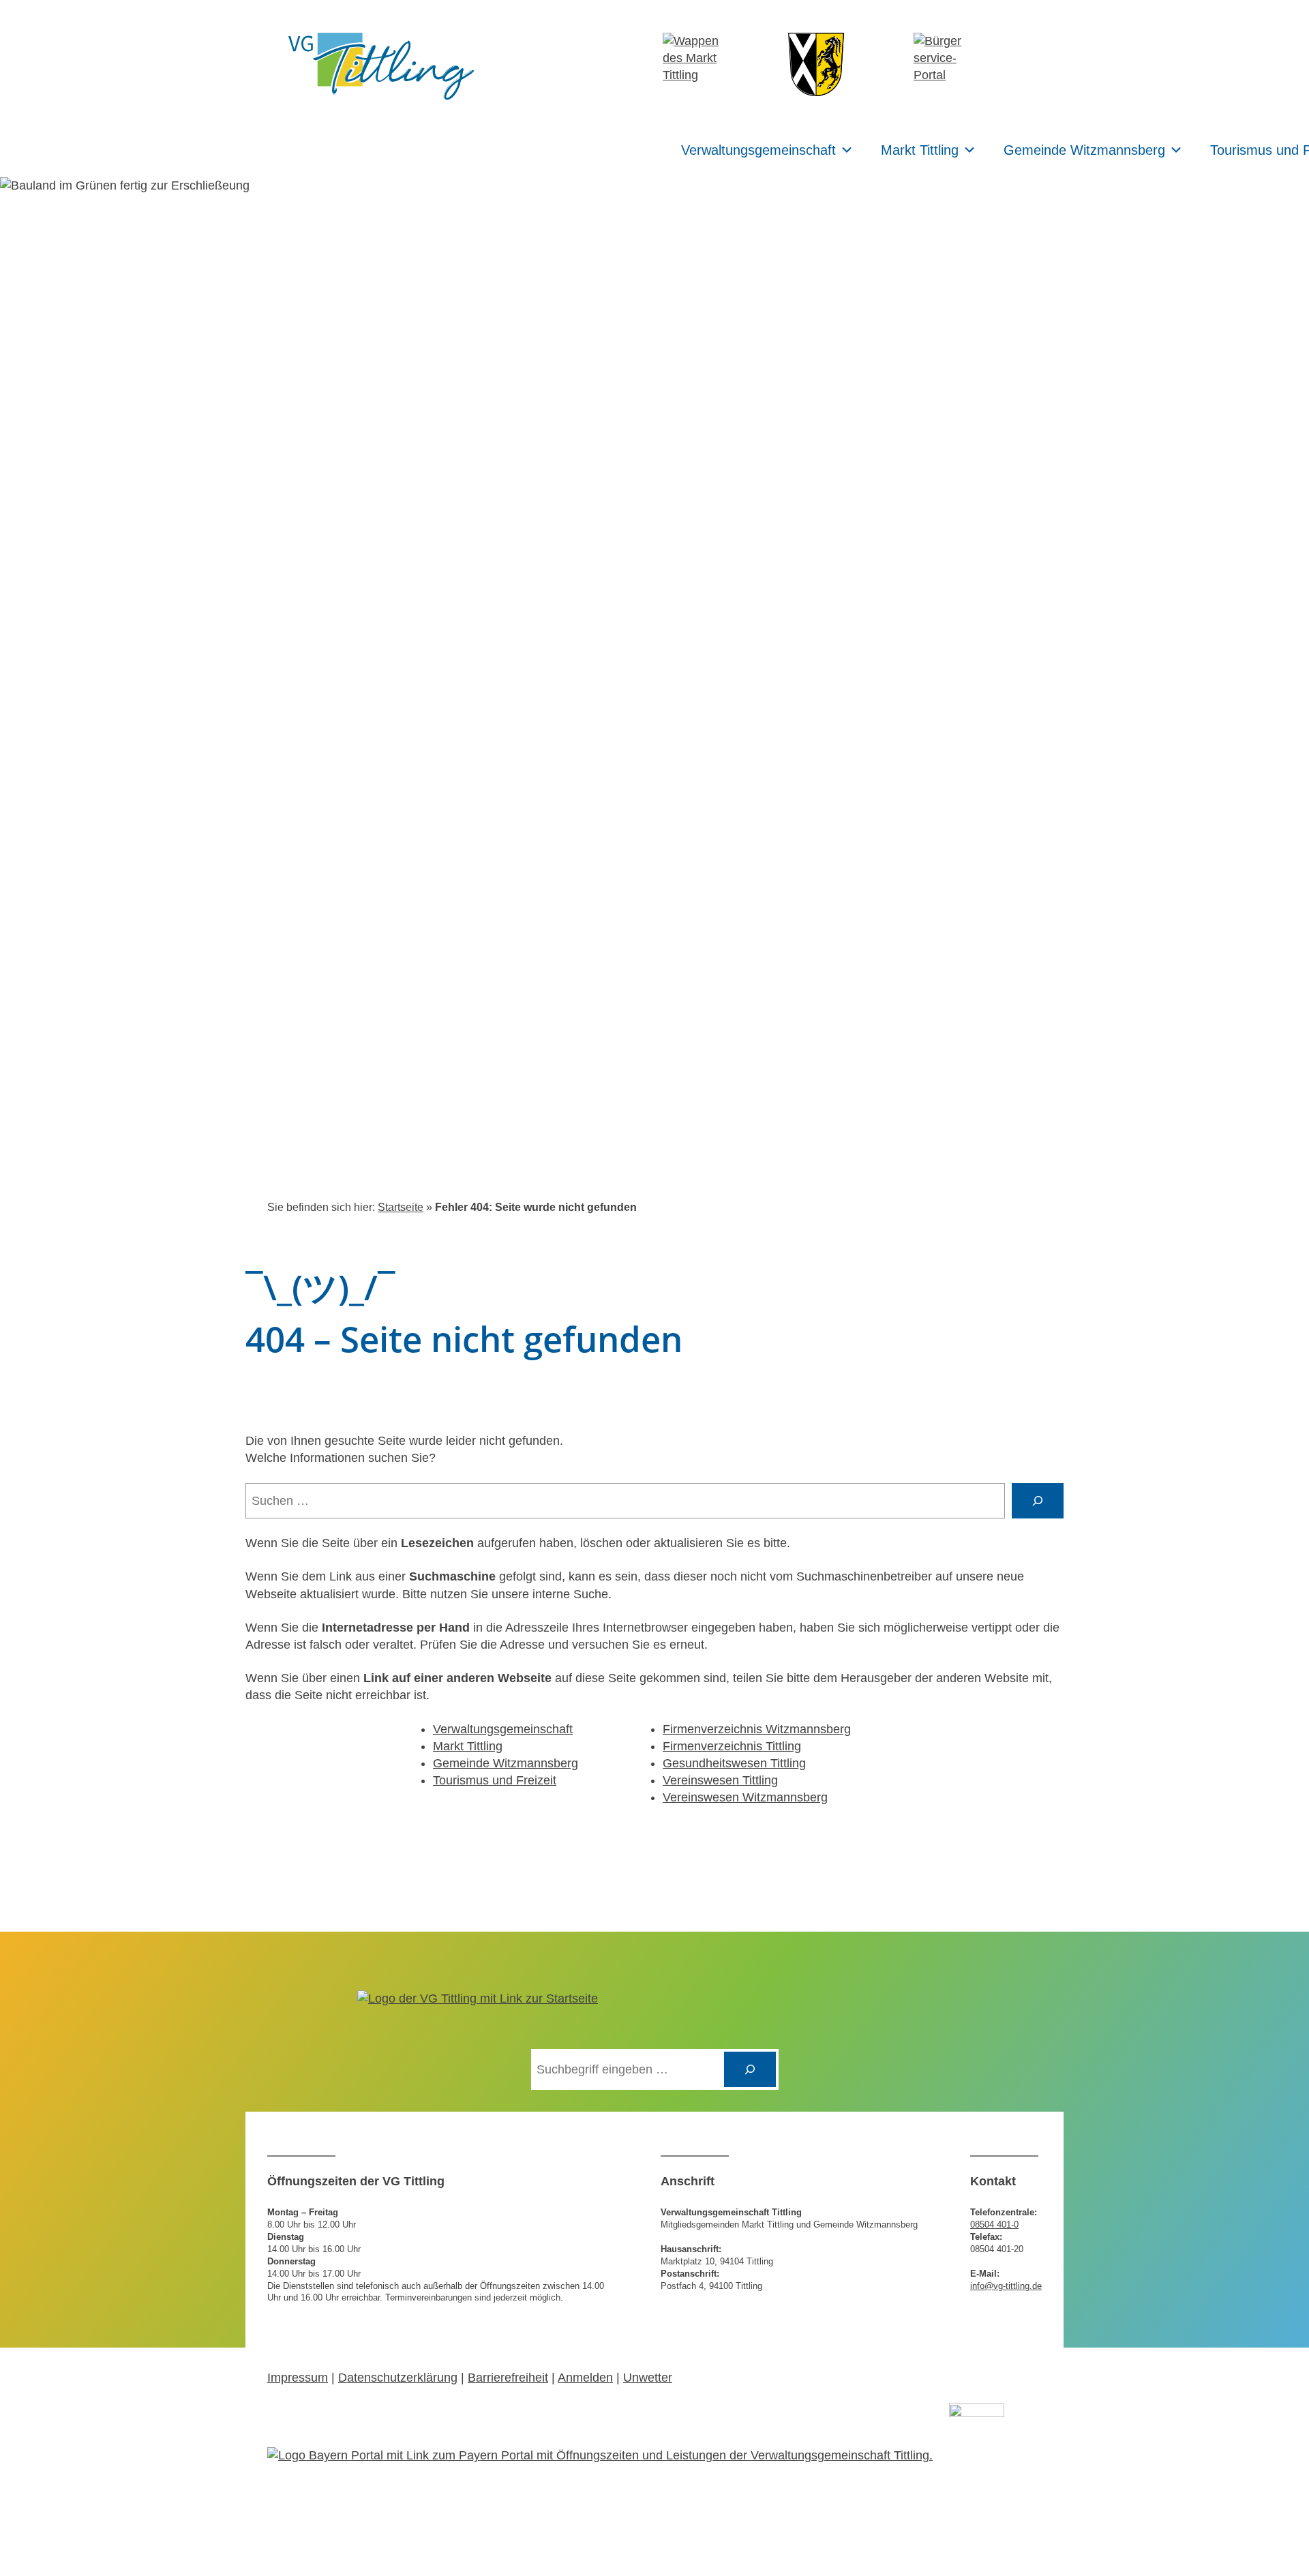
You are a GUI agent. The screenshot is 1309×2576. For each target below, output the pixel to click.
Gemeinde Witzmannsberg (1084, 150)
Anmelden (585, 2378)
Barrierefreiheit (508, 2378)
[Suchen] (750, 2069)
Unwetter (648, 2378)
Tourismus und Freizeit (495, 1780)
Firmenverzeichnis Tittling (732, 1746)
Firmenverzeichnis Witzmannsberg (757, 1729)
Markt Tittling (920, 150)
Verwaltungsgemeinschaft (758, 150)
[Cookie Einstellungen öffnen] (30, 2558)
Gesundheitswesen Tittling (734, 1763)
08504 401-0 (994, 2225)
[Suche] (1038, 1501)
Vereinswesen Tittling (720, 1780)
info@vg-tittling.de (1006, 2286)
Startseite (401, 1207)
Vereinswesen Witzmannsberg (745, 1797)
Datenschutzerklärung (398, 2378)
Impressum (298, 2378)
